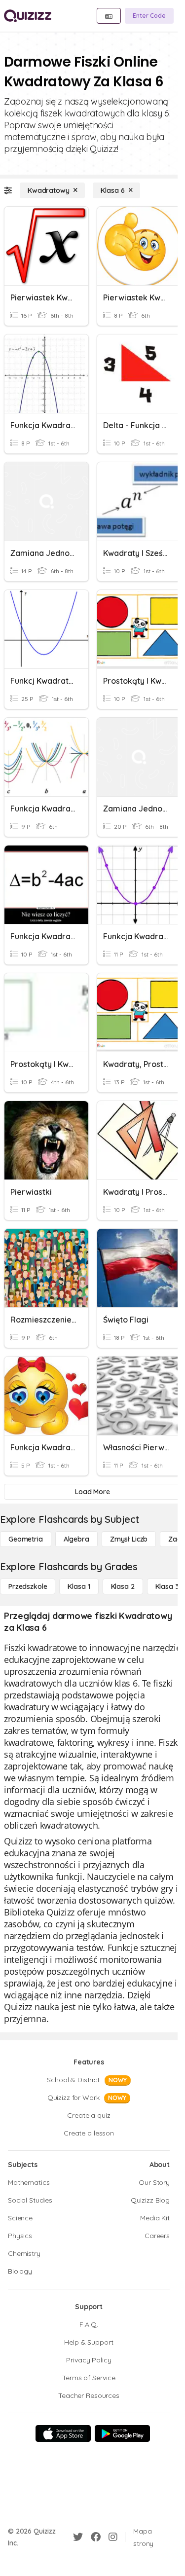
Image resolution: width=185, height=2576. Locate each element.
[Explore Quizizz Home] (28, 16)
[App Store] (63, 2433)
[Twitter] (78, 2537)
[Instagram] (113, 2537)
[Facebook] (96, 2537)
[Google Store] (122, 2433)
